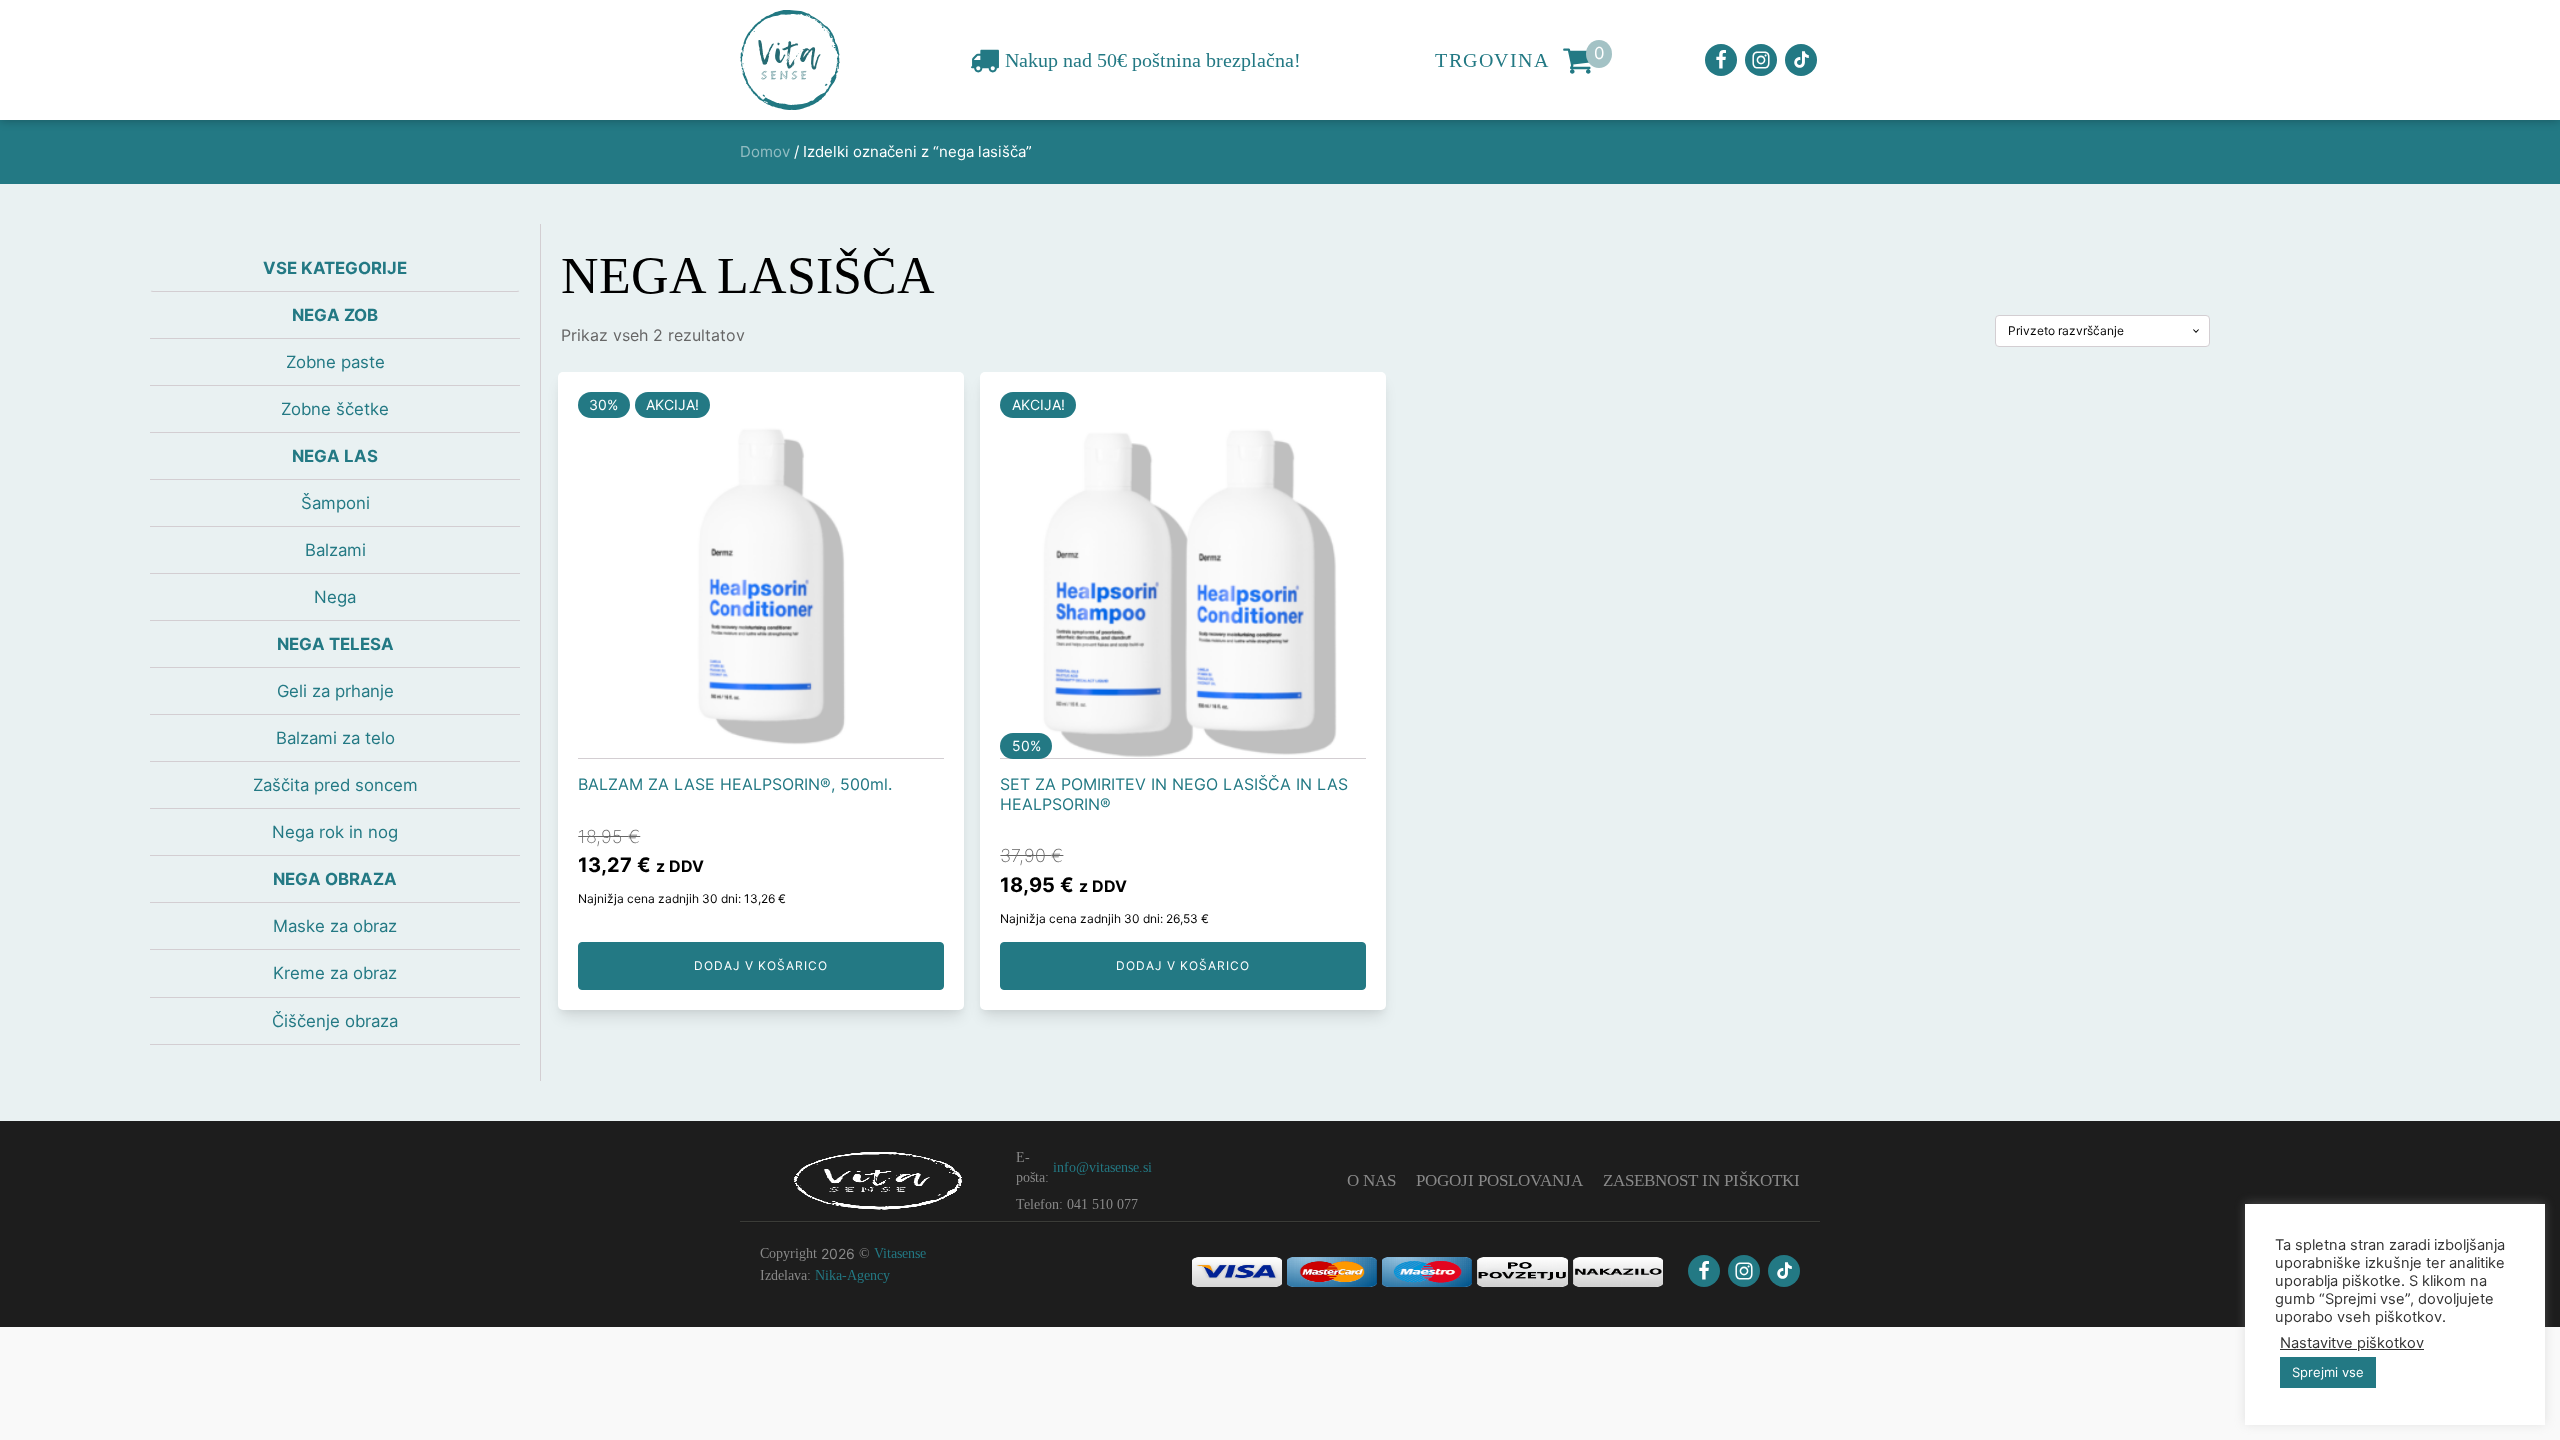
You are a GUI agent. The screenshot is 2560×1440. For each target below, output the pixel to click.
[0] (1578, 60)
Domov (765, 151)
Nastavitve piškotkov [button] (2352, 1343)
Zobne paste (335, 362)
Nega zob (335, 315)
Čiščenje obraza (335, 1021)
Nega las (335, 456)
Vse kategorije (335, 268)
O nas (1371, 1180)
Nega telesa (335, 644)
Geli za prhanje (335, 691)
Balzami (335, 550)
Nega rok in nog (335, 832)
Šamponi (335, 503)
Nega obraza (335, 879)
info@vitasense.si (1102, 1167)
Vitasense (900, 1253)
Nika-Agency (852, 1275)
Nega (335, 597)
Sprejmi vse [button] (2328, 1372)
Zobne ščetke (335, 409)
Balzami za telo (335, 738)
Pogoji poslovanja (1499, 1180)
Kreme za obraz (335, 973)
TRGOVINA (1492, 60)
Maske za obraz (335, 926)
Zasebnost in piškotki (1701, 1180)
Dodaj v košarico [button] (761, 965)
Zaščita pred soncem (335, 785)
